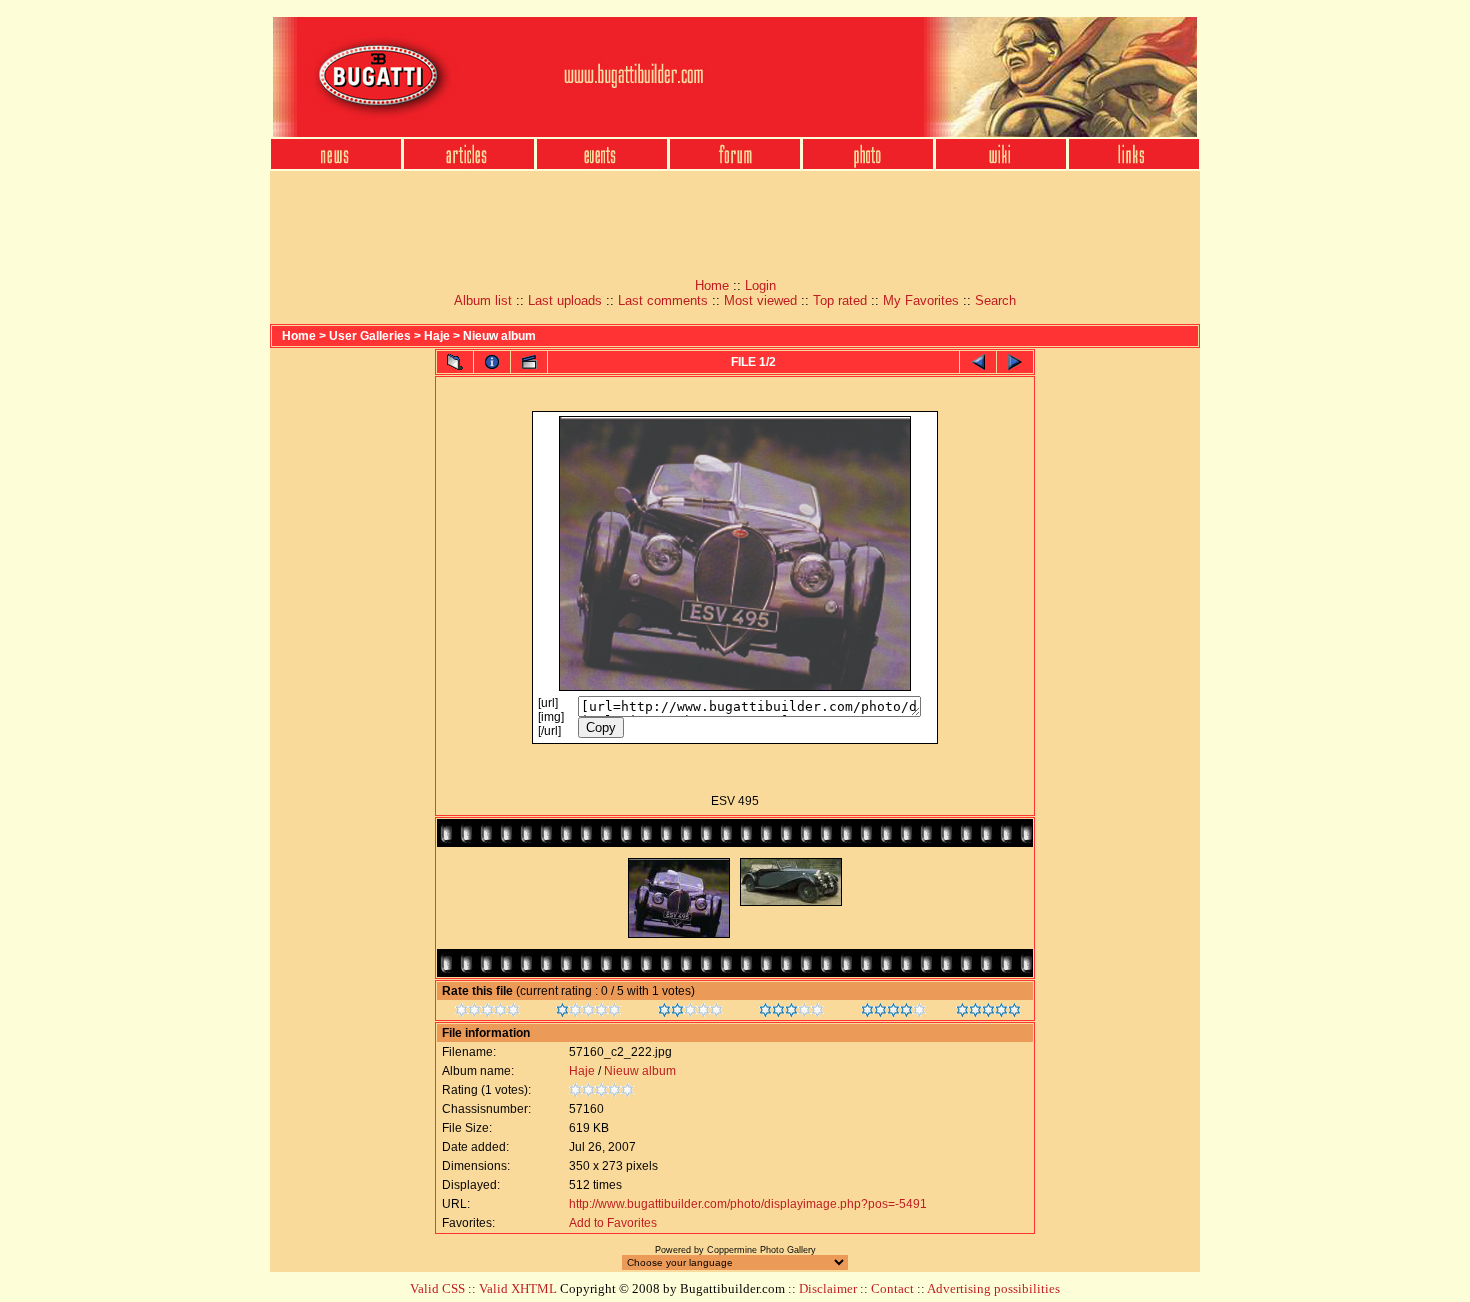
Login (760, 285)
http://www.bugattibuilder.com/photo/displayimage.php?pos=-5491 (748, 1204)
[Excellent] (893, 1013)
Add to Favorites (613, 1223)
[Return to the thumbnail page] (455, 362)
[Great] (988, 1013)
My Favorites (921, 300)
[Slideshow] (529, 362)
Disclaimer (828, 1288)
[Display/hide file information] (492, 362)
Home (712, 285)
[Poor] (588, 1013)
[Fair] (690, 1013)
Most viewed (760, 300)
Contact (892, 1288)
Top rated (840, 300)
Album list (483, 300)
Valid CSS (437, 1288)
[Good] (791, 1013)
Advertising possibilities (993, 1288)
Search (995, 300)
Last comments (663, 300)
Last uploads (565, 300)
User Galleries (370, 336)
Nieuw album (499, 336)
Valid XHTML (518, 1288)
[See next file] (1015, 362)
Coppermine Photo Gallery (761, 1250)
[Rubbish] (487, 1013)
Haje (437, 336)
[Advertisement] (735, 218)
